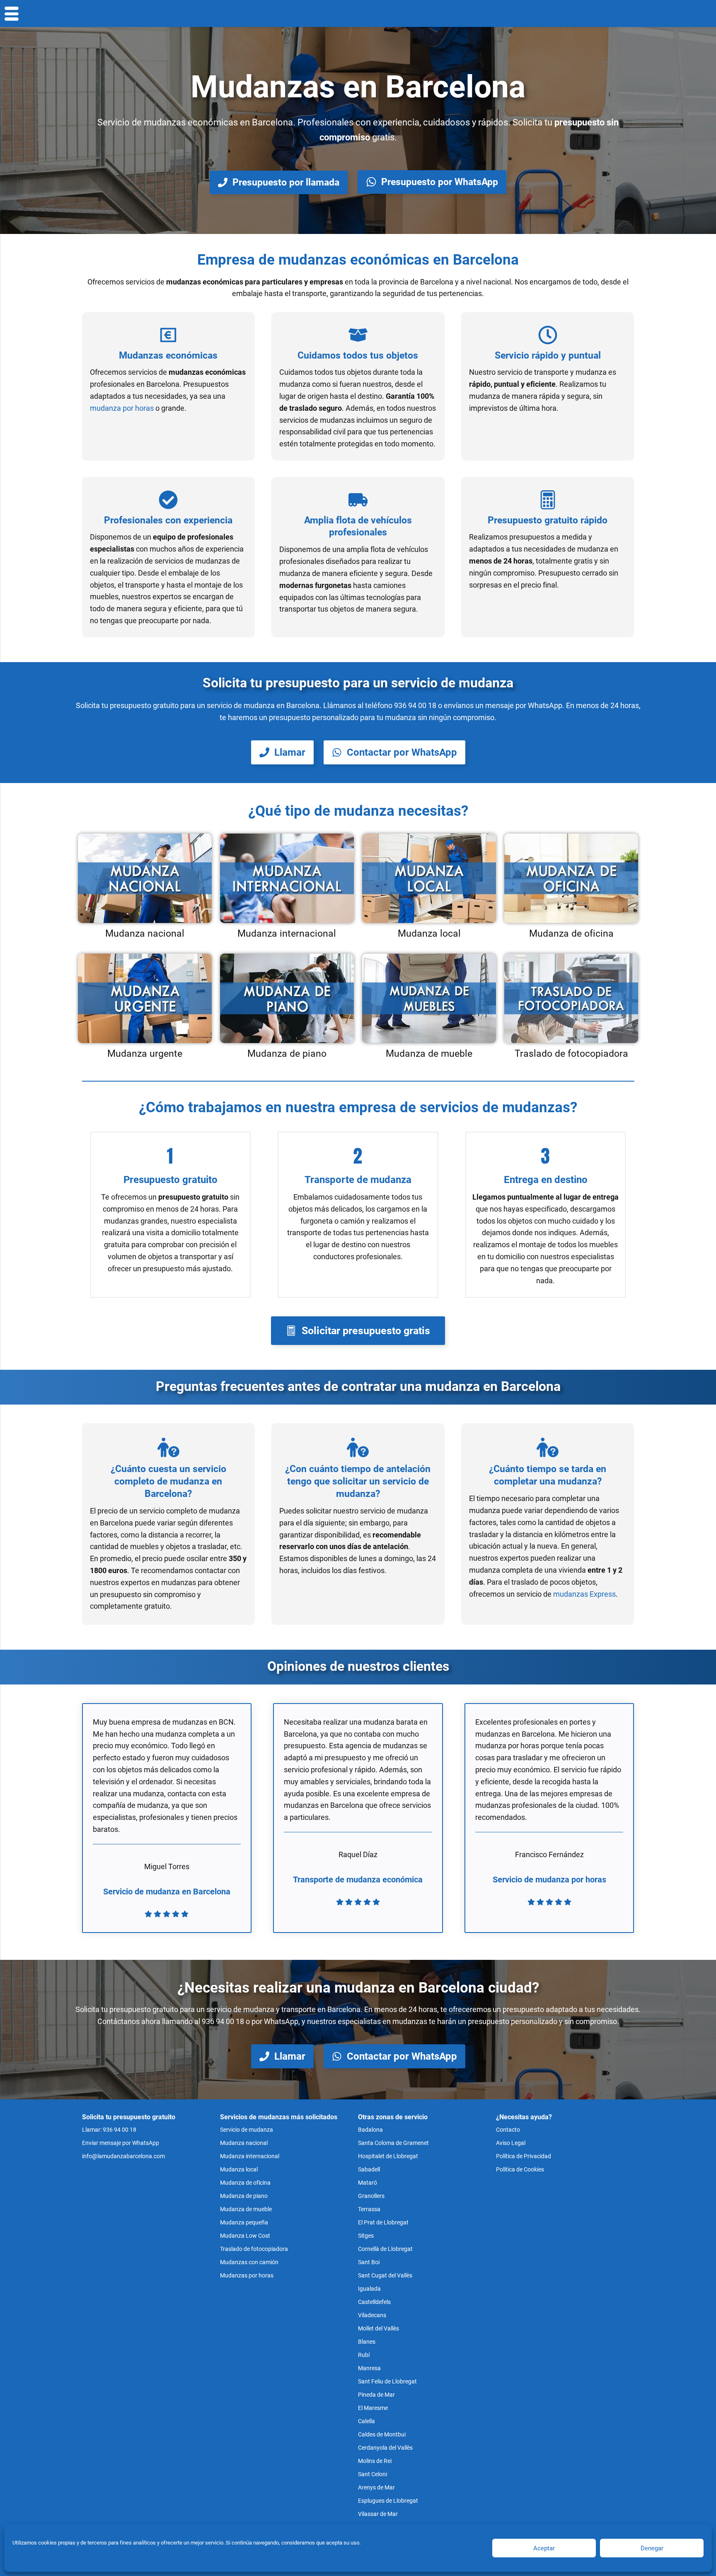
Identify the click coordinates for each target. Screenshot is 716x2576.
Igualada (369, 2289)
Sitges (366, 2236)
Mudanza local (239, 2169)
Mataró (368, 2183)
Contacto (508, 2130)
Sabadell (369, 2169)
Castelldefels (374, 2302)
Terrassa (369, 2209)
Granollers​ (371, 2196)
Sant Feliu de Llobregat (387, 2381)
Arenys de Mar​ (376, 2487)
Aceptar (544, 2548)
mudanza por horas (122, 408)
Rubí (364, 2355)
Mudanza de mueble (246, 2209)
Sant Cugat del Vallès (385, 2275)
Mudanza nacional (244, 2143)
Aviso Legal (511, 2143)
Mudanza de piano (244, 2196)
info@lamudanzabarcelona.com (123, 2156)
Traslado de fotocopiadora (254, 2249)
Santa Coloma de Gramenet (393, 2143)
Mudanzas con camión (249, 2262)
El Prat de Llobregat (383, 2222)
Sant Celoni (373, 2474)
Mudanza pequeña (244, 2222)
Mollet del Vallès (379, 2328)
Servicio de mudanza (247, 2130)
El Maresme (373, 2408)
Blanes (367, 2342)
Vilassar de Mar (378, 2514)
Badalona (370, 2130)
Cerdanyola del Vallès (385, 2448)
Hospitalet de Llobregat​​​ (388, 2156)
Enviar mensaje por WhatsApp (121, 2143)
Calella (366, 2421)
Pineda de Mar (376, 2395)
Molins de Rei (375, 2461)
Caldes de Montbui (382, 2434)
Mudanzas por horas (247, 2275)
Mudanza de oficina (245, 2183)
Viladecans (372, 2315)
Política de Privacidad (524, 2156)
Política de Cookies (520, 2169)
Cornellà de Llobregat (385, 2249)
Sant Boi (369, 2262)
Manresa (369, 2368)
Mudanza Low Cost (245, 2236)
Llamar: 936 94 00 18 (109, 2130)
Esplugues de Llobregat (388, 2501)
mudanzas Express (584, 1594)
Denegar (652, 2548)
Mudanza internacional (250, 2156)
